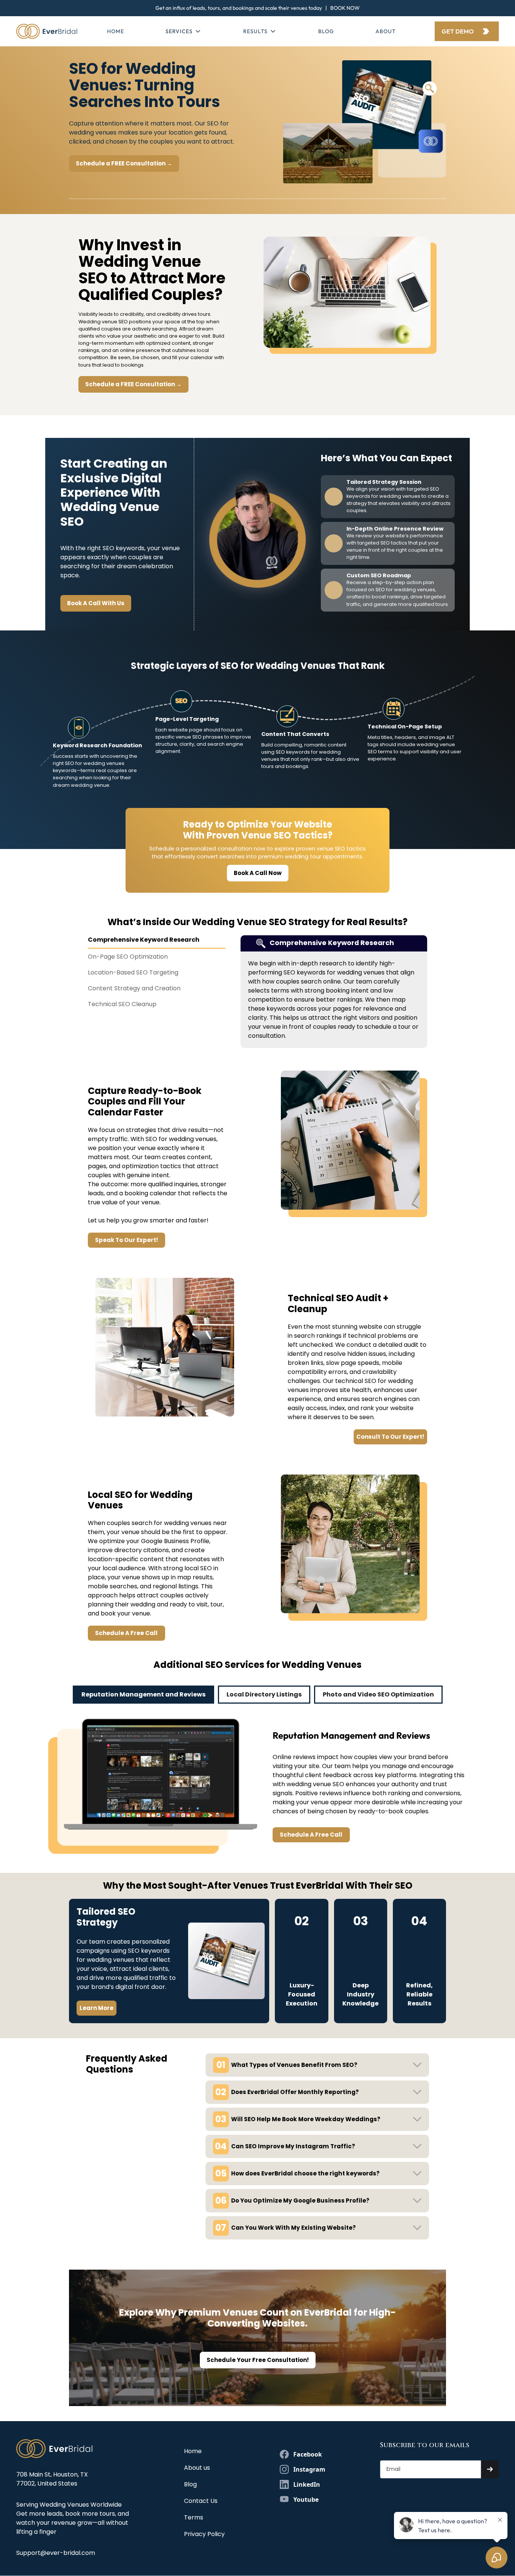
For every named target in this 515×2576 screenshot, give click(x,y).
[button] (184, 31)
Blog (326, 31)
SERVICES (179, 31)
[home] (47, 31)
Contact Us (201, 2501)
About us (197, 2468)
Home (116, 31)
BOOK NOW (345, 8)
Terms (194, 2517)
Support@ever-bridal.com (56, 2553)
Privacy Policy (204, 2534)
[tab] (157, 942)
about (386, 31)
